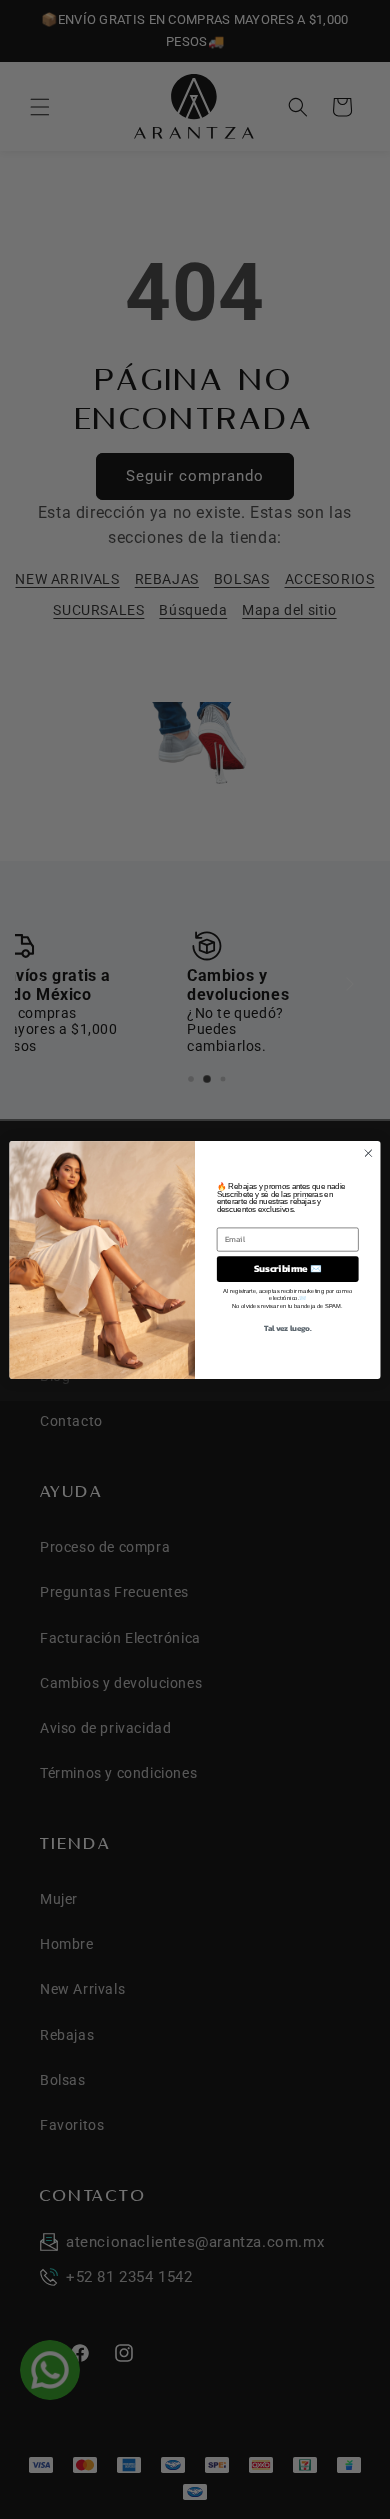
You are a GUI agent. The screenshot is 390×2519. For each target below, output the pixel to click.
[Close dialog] (368, 1152)
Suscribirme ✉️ (288, 1268)
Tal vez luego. (288, 1327)
